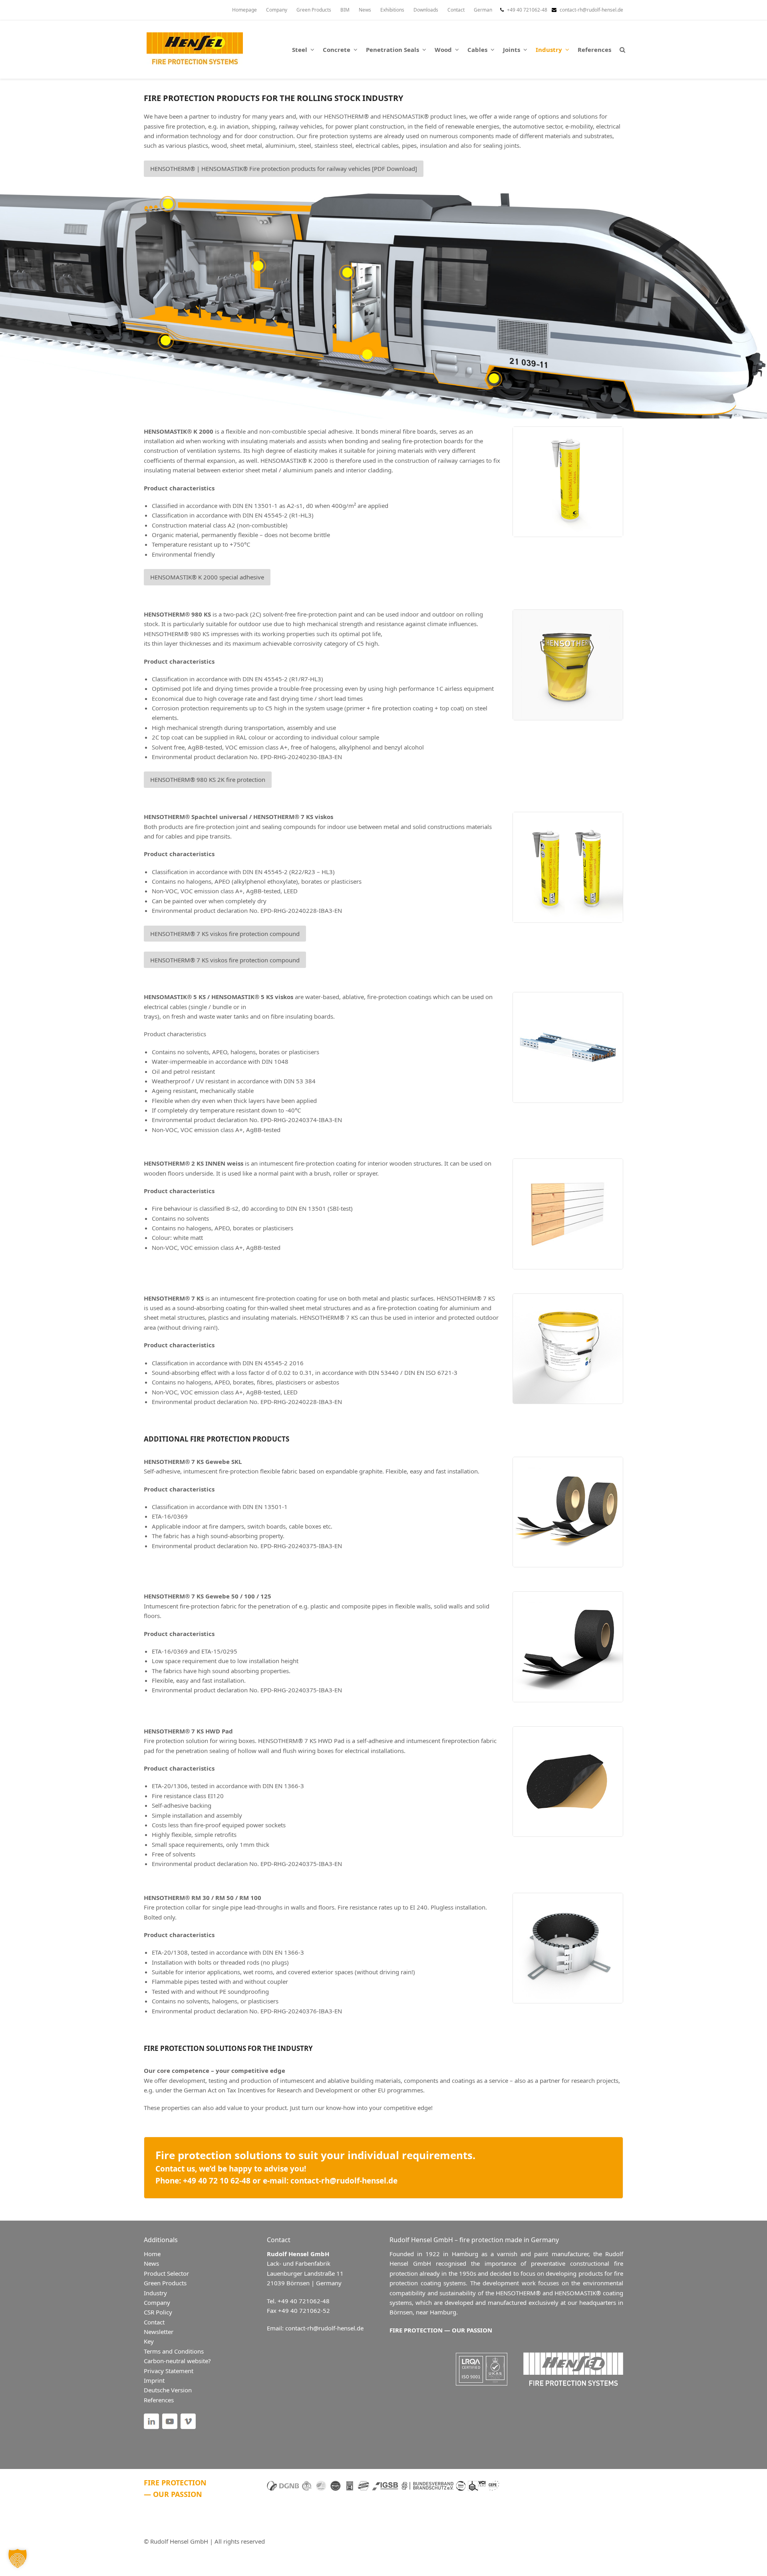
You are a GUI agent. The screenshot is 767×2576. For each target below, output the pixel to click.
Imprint (154, 2380)
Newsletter (159, 2332)
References (159, 2400)
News (151, 2264)
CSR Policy (158, 2312)
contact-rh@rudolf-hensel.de (591, 10)
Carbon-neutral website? (177, 2361)
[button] (622, 50)
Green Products (165, 2283)
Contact (154, 2322)
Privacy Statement (169, 2371)
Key (149, 2342)
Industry (155, 2293)
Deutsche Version (168, 2390)
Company (157, 2302)
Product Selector (166, 2273)
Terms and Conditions (174, 2351)
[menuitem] (483, 10)
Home (152, 2254)
